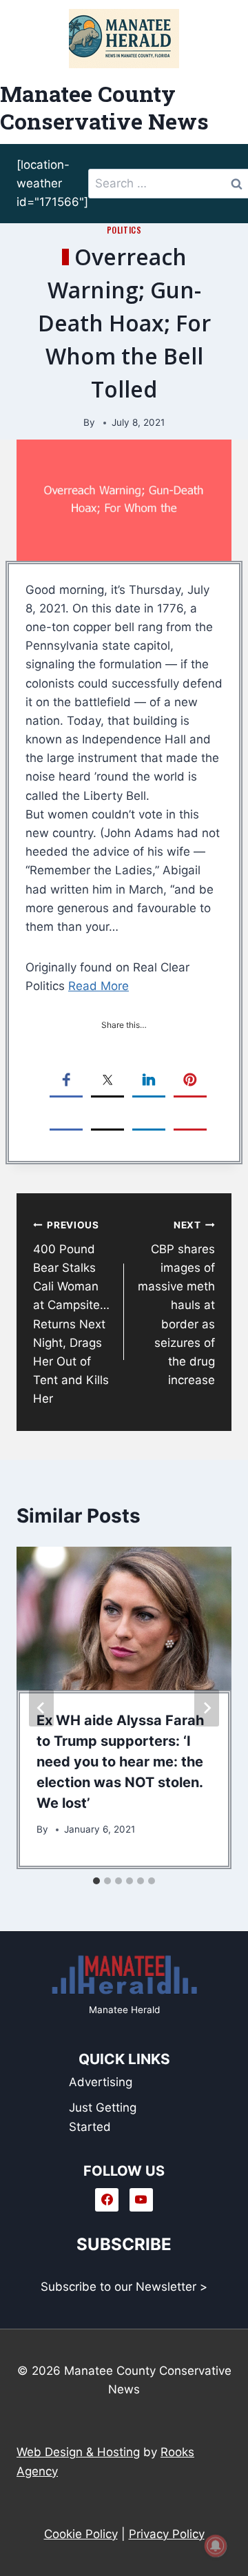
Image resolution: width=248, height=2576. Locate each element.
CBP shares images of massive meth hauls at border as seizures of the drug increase (176, 1303)
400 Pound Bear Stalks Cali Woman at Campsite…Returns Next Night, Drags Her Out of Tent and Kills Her (71, 1312)
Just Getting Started (103, 2117)
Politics (124, 230)
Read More (99, 986)
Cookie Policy (81, 2534)
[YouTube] (141, 2200)
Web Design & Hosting (78, 2452)
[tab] (96, 1881)
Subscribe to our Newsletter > (124, 2287)
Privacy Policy (167, 2534)
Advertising (101, 2082)
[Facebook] (107, 2200)
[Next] (207, 1708)
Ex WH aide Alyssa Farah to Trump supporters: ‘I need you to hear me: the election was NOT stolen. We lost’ (120, 1762)
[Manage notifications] (216, 2546)
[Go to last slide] (41, 1708)
